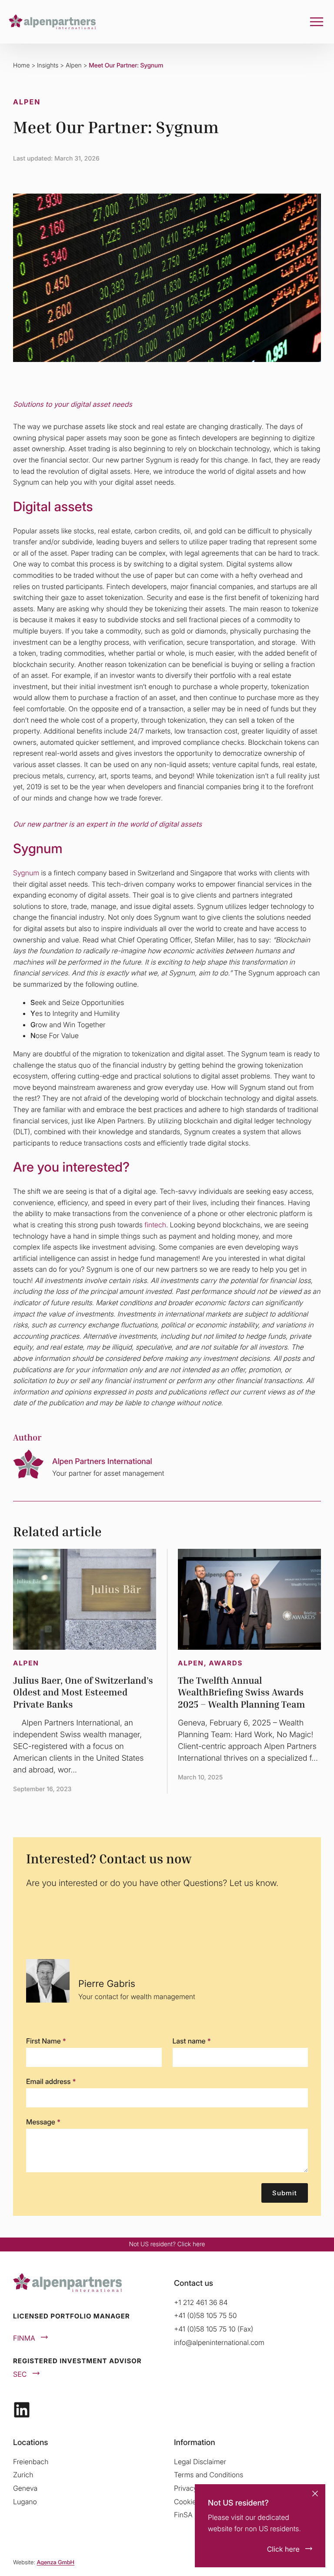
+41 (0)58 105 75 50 (205, 2315)
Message (43, 2122)
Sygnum (26, 873)
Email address (51, 2081)
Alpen (74, 65)
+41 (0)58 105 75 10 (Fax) (214, 2329)
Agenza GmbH (55, 2563)
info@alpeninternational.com (219, 2342)
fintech (155, 1225)
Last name (192, 2041)
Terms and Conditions (209, 2475)
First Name (46, 2041)
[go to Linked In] (22, 2410)
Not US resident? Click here (167, 2244)
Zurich (23, 2475)
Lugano (25, 2502)
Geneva (25, 2488)
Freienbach (31, 2462)
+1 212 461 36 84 (201, 2302)
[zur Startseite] (52, 22)
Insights (48, 65)
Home (21, 65)
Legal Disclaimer (200, 2462)
